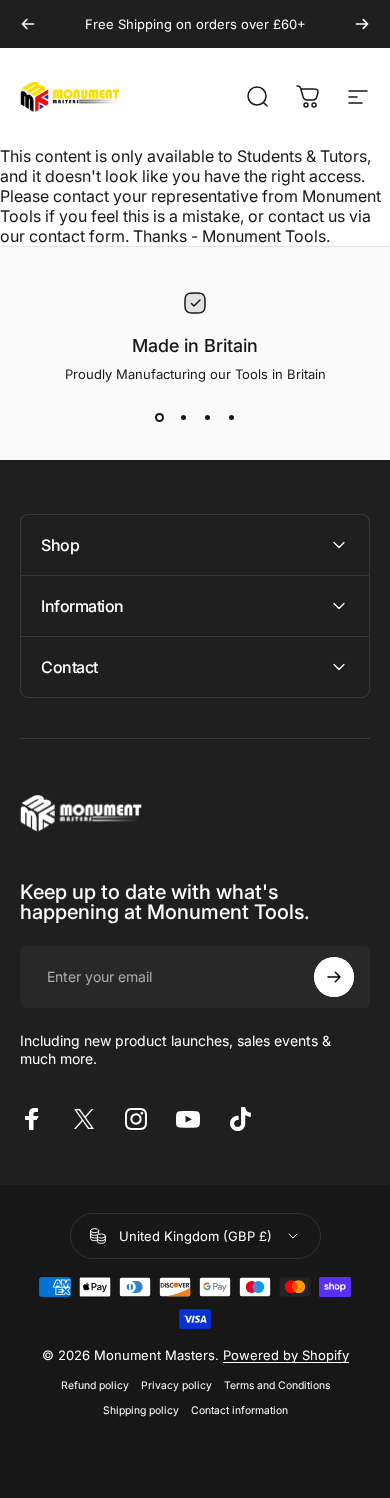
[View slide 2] (183, 418)
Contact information (239, 1410)
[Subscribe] (334, 977)
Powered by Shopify (286, 1355)
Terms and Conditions (277, 1385)
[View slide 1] (159, 418)
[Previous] (28, 24)
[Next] (362, 24)
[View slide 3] (207, 418)
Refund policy (95, 1385)
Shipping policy (141, 1410)
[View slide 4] (231, 418)
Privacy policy (176, 1385)
